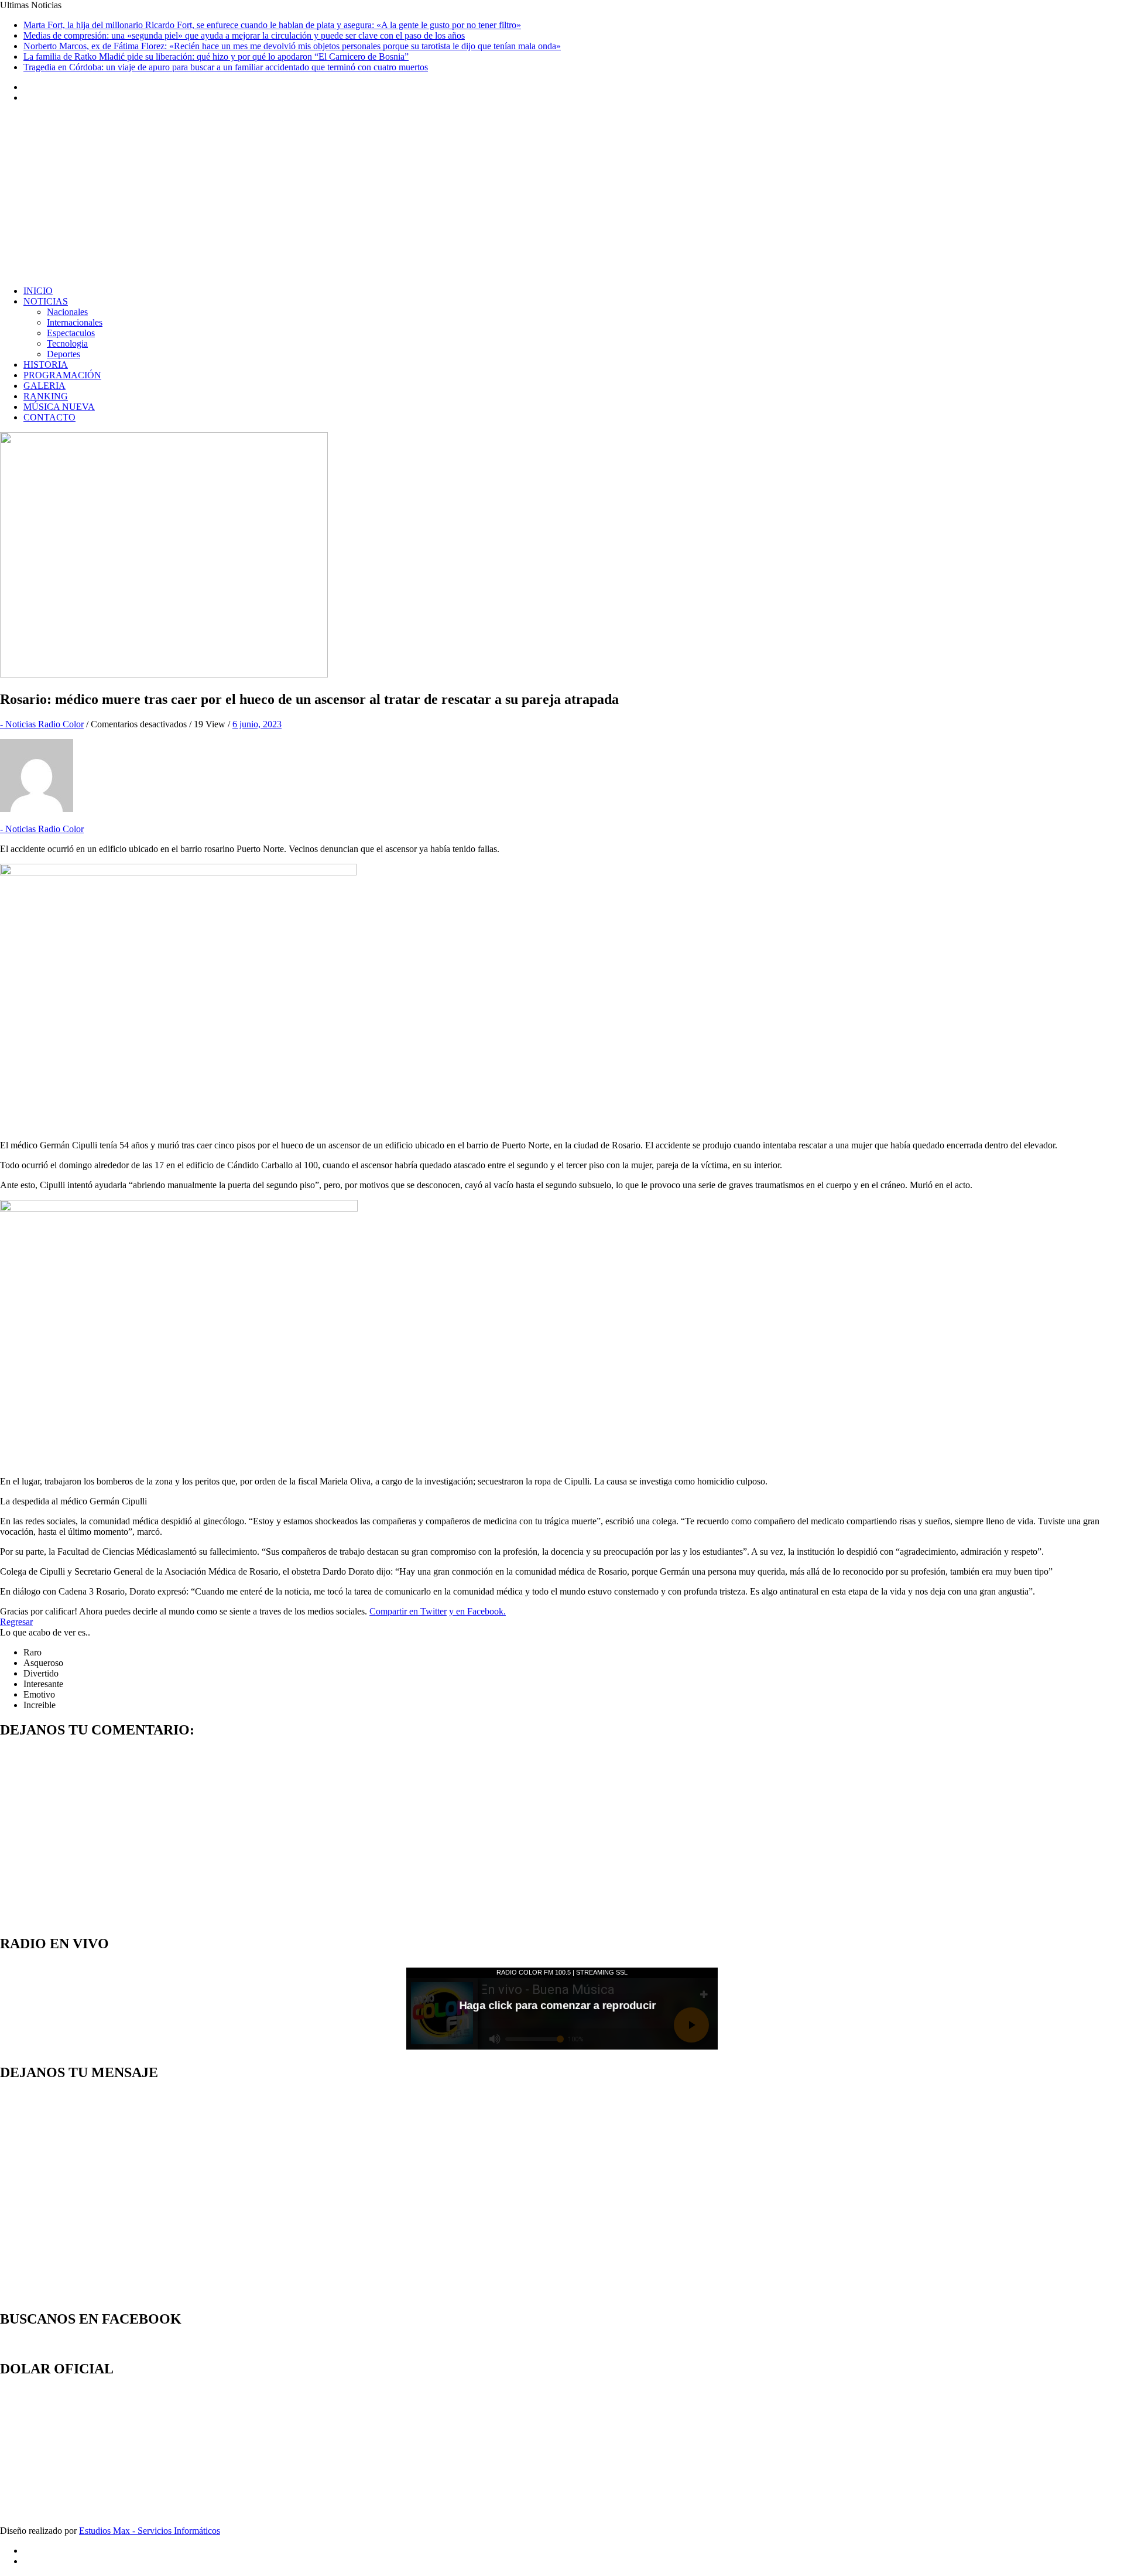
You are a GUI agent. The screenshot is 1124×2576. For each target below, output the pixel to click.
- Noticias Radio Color (42, 724)
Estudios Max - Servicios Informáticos (150, 2531)
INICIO (38, 291)
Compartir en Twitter (408, 1611)
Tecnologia (67, 343)
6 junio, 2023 (257, 724)
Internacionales (75, 322)
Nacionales (67, 312)
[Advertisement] (562, 194)
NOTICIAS (46, 301)
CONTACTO (49, 417)
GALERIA (44, 386)
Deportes (64, 354)
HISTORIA (46, 365)
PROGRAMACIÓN (62, 375)
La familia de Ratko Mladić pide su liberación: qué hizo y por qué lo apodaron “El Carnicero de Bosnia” (216, 57)
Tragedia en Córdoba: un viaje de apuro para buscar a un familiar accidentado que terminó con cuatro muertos (226, 67)
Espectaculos (71, 333)
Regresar (16, 1622)
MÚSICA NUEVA (59, 407)
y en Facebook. (477, 1611)
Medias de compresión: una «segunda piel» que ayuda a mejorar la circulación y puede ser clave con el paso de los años (244, 35)
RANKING (46, 396)
